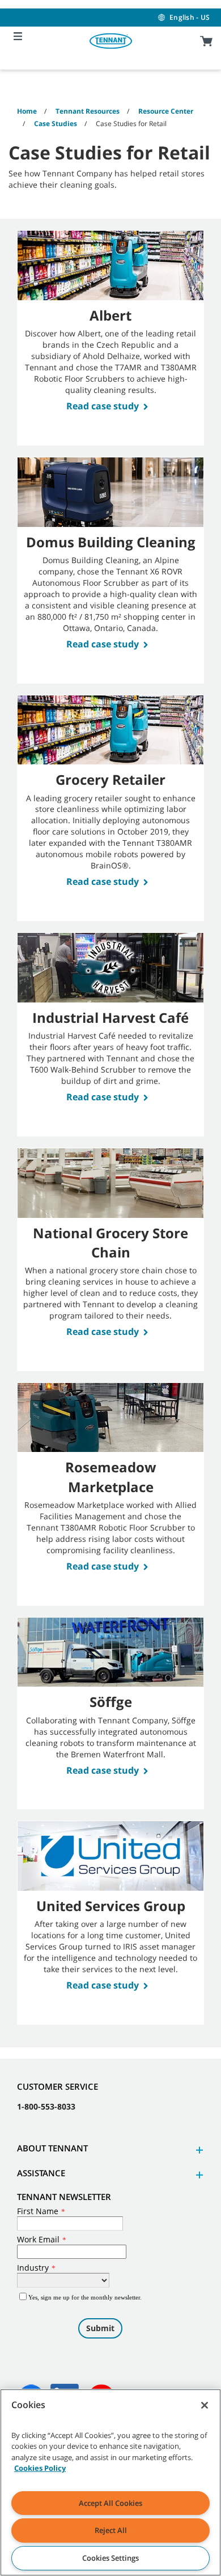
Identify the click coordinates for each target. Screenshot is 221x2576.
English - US (190, 17)
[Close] (205, 2405)
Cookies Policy (40, 2468)
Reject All (111, 2530)
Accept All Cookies (110, 2503)
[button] (198, 2150)
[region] (110, 2482)
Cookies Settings (110, 2558)
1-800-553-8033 (46, 2106)
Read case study (103, 406)
